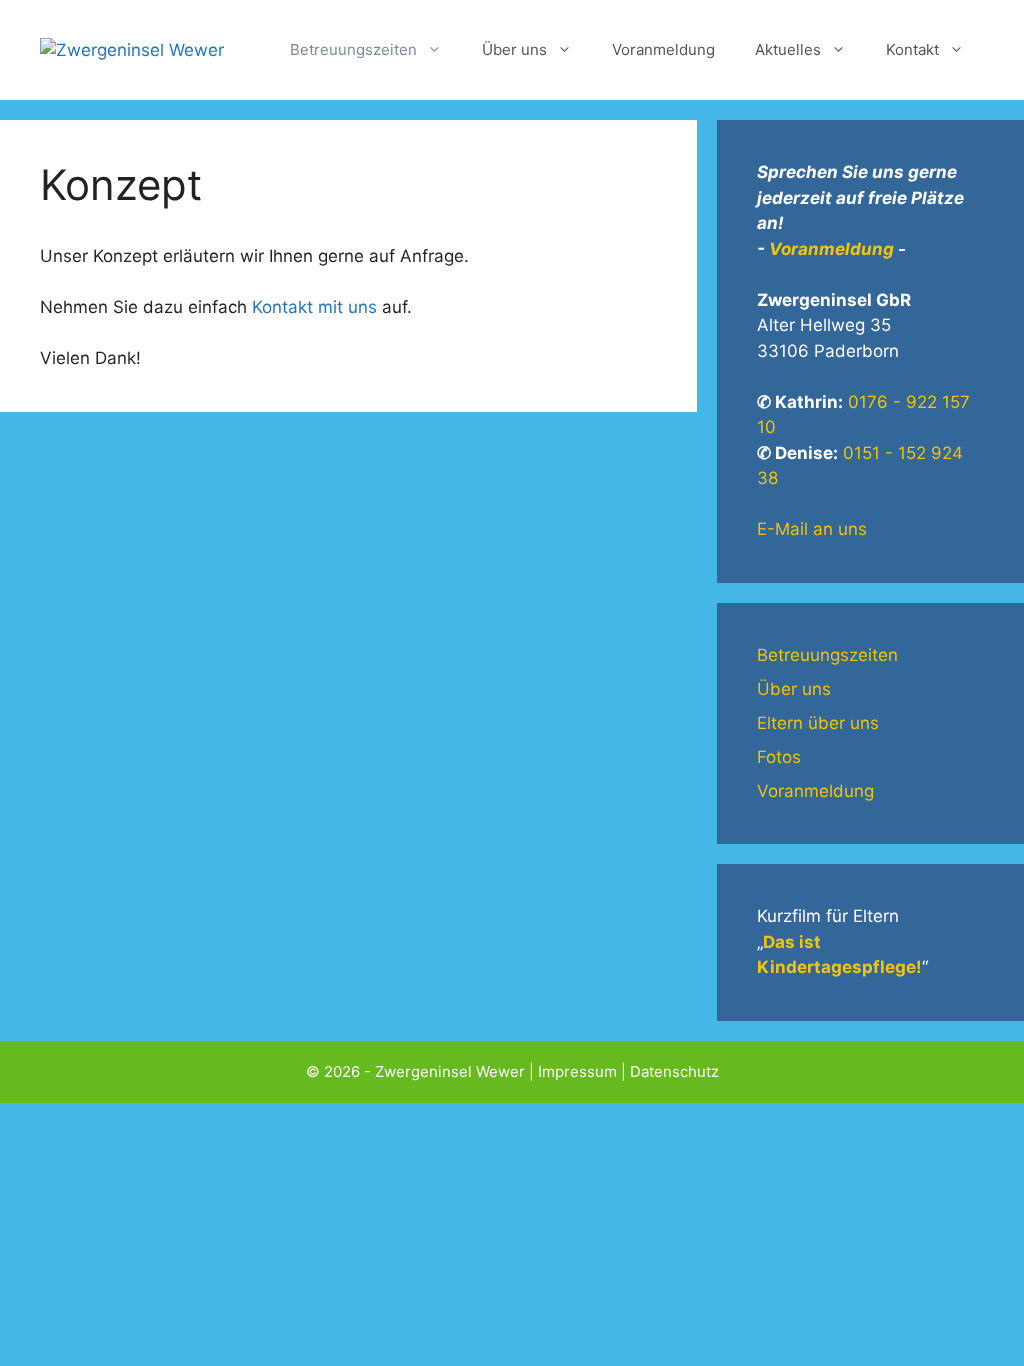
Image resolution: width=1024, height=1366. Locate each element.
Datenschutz (674, 1071)
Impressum (577, 1071)
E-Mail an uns (812, 529)
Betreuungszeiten (353, 49)
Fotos (779, 757)
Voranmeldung (663, 49)
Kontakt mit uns (314, 307)
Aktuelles (788, 49)
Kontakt (912, 49)
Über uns (514, 49)
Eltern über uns (818, 723)
